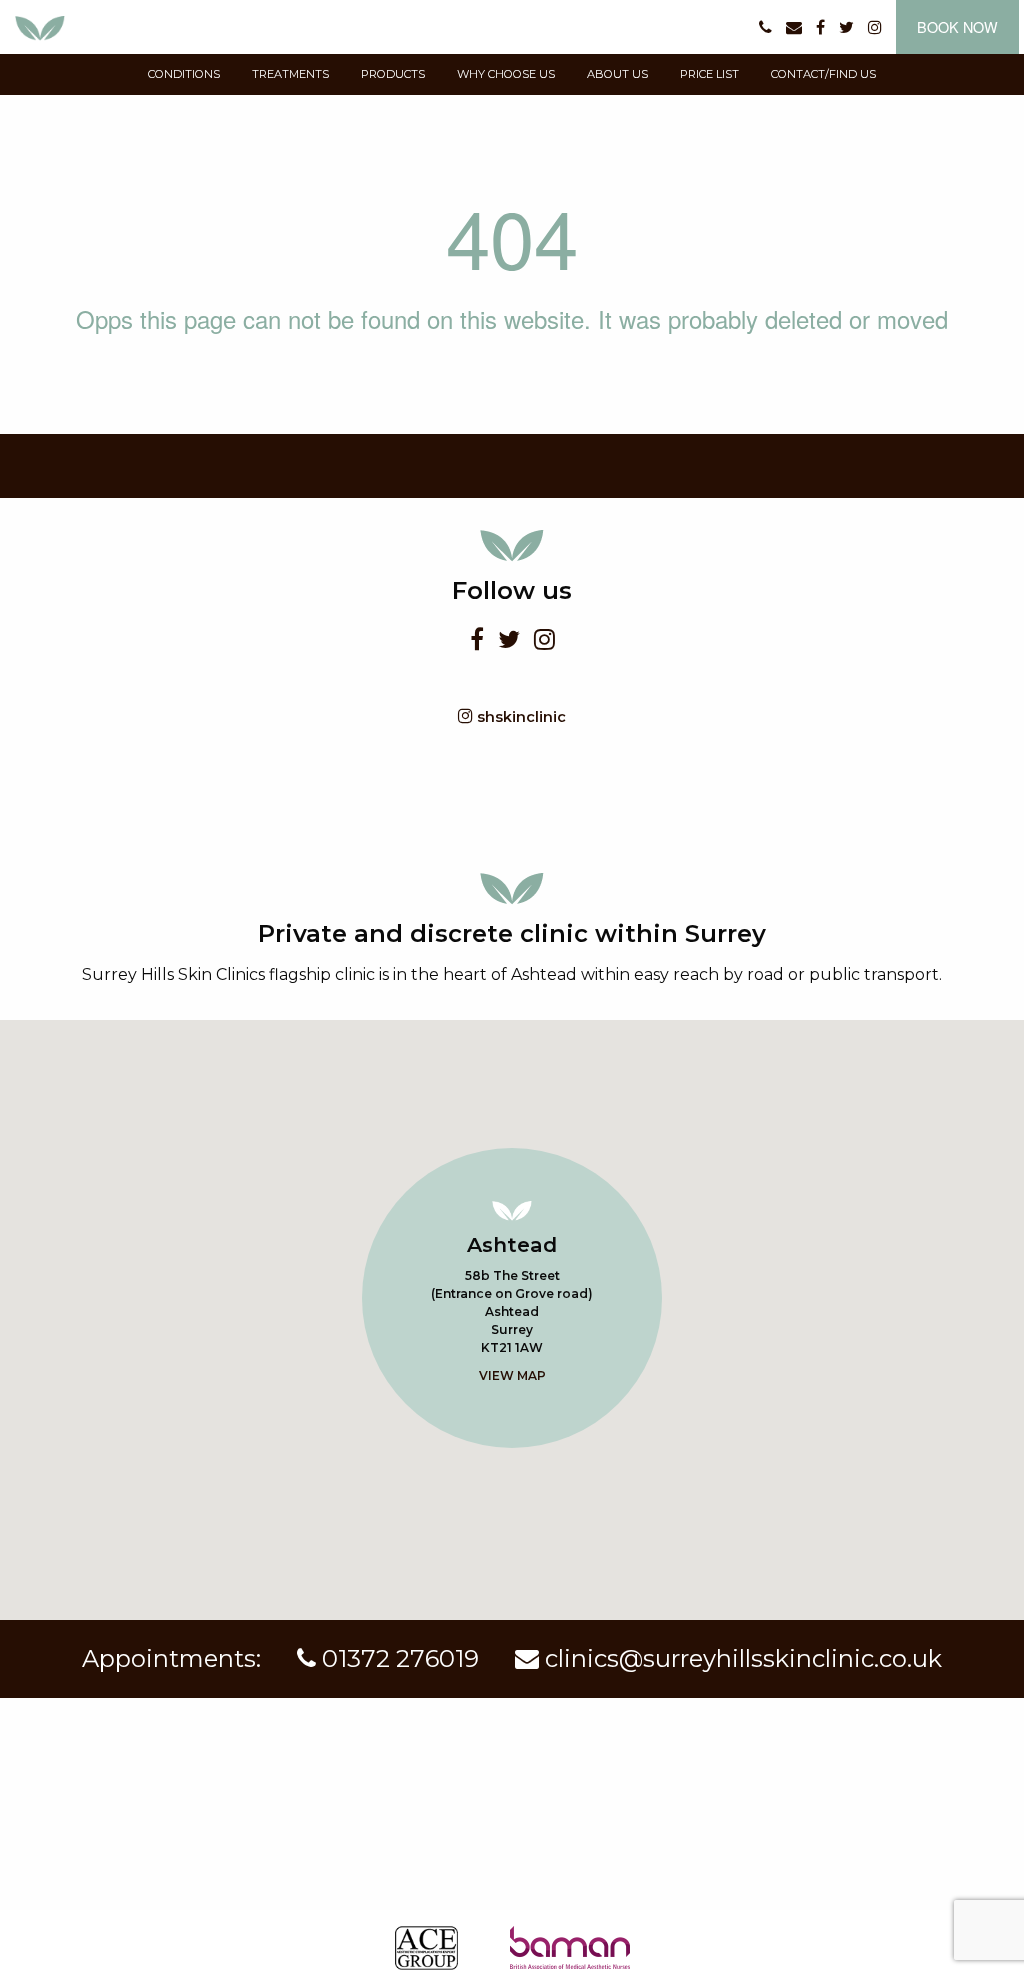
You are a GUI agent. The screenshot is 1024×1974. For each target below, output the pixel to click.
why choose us (506, 74)
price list (709, 74)
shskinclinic (519, 717)
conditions (184, 74)
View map (512, 1375)
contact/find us (823, 74)
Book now (957, 26)
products (393, 74)
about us (617, 74)
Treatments (290, 74)
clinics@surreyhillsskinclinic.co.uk (740, 1658)
